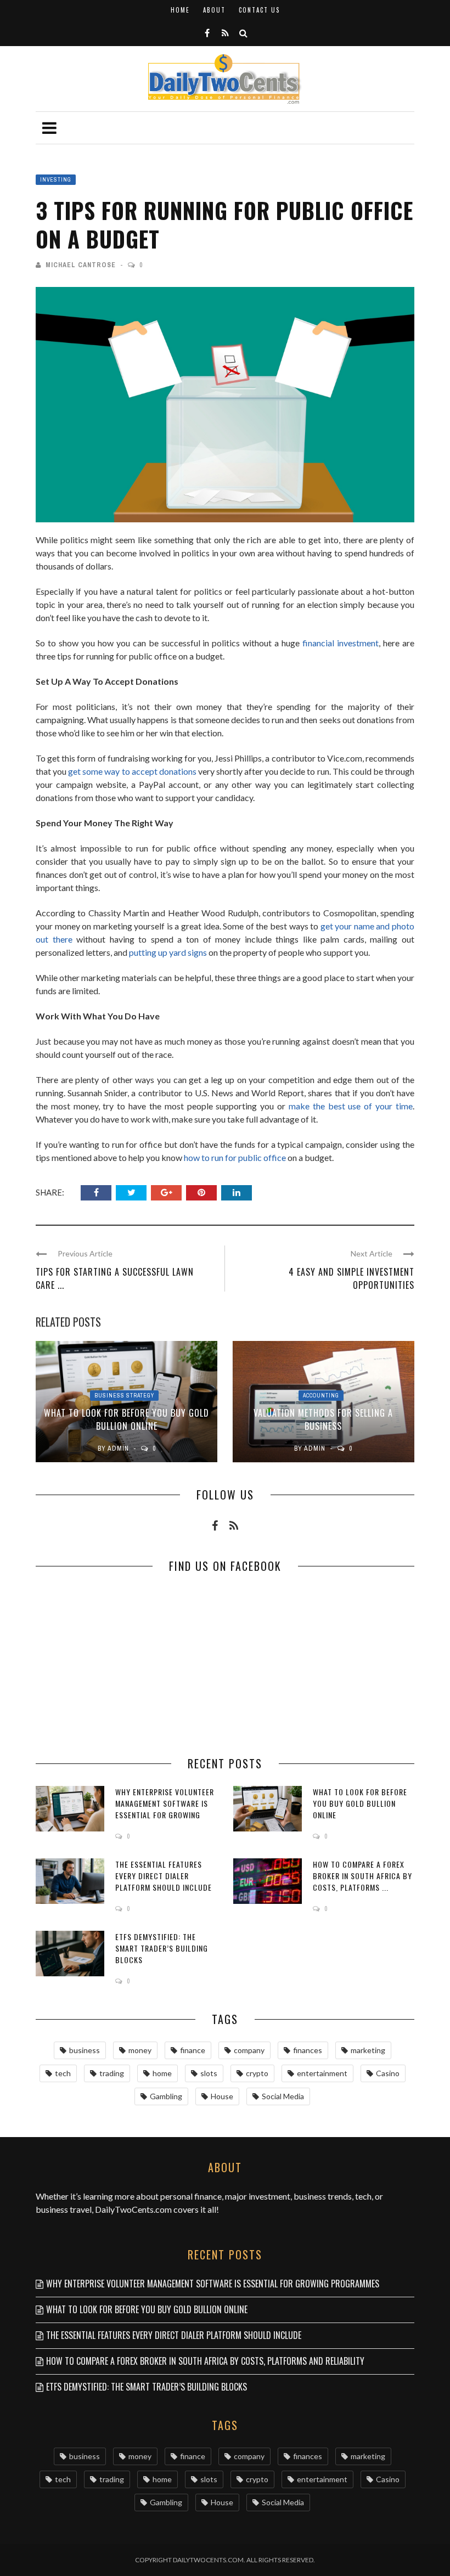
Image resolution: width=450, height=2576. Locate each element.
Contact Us (259, 10)
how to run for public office (234, 1157)
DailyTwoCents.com (133, 2209)
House (222, 2096)
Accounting (321, 1396)
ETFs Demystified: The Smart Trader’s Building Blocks (162, 1948)
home (162, 2073)
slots (209, 2073)
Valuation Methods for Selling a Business (323, 1419)
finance (193, 2050)
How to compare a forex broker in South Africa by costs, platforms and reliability (205, 2361)
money (140, 2050)
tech (63, 2073)
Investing (56, 180)
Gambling (166, 2096)
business (85, 2050)
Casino (388, 2073)
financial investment (341, 643)
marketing (368, 2050)
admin (118, 1448)
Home (180, 10)
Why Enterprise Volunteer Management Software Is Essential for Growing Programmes (165, 1809)
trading (112, 2073)
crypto (257, 2073)
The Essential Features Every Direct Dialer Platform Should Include (164, 1876)
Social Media (283, 2096)
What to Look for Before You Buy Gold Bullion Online (126, 1419)
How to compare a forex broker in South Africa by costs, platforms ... (362, 1876)
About (214, 10)
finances (308, 2050)
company (249, 2050)
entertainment (322, 2073)
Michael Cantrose (81, 265)
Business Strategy (124, 1396)
